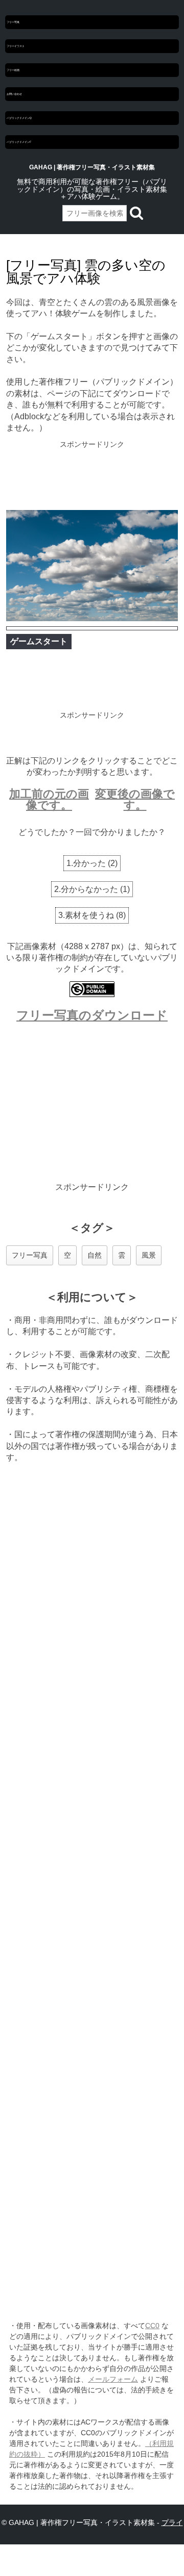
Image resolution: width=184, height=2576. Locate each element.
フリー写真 (13, 22)
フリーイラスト (16, 46)
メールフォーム (113, 2379)
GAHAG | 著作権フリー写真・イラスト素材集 (92, 167)
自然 (95, 1255)
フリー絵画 (13, 70)
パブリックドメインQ (19, 118)
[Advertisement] (92, 476)
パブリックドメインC (19, 142)
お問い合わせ (14, 94)
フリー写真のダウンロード (92, 1015)
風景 (149, 1255)
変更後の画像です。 (135, 799)
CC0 (152, 2326)
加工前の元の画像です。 (49, 799)
